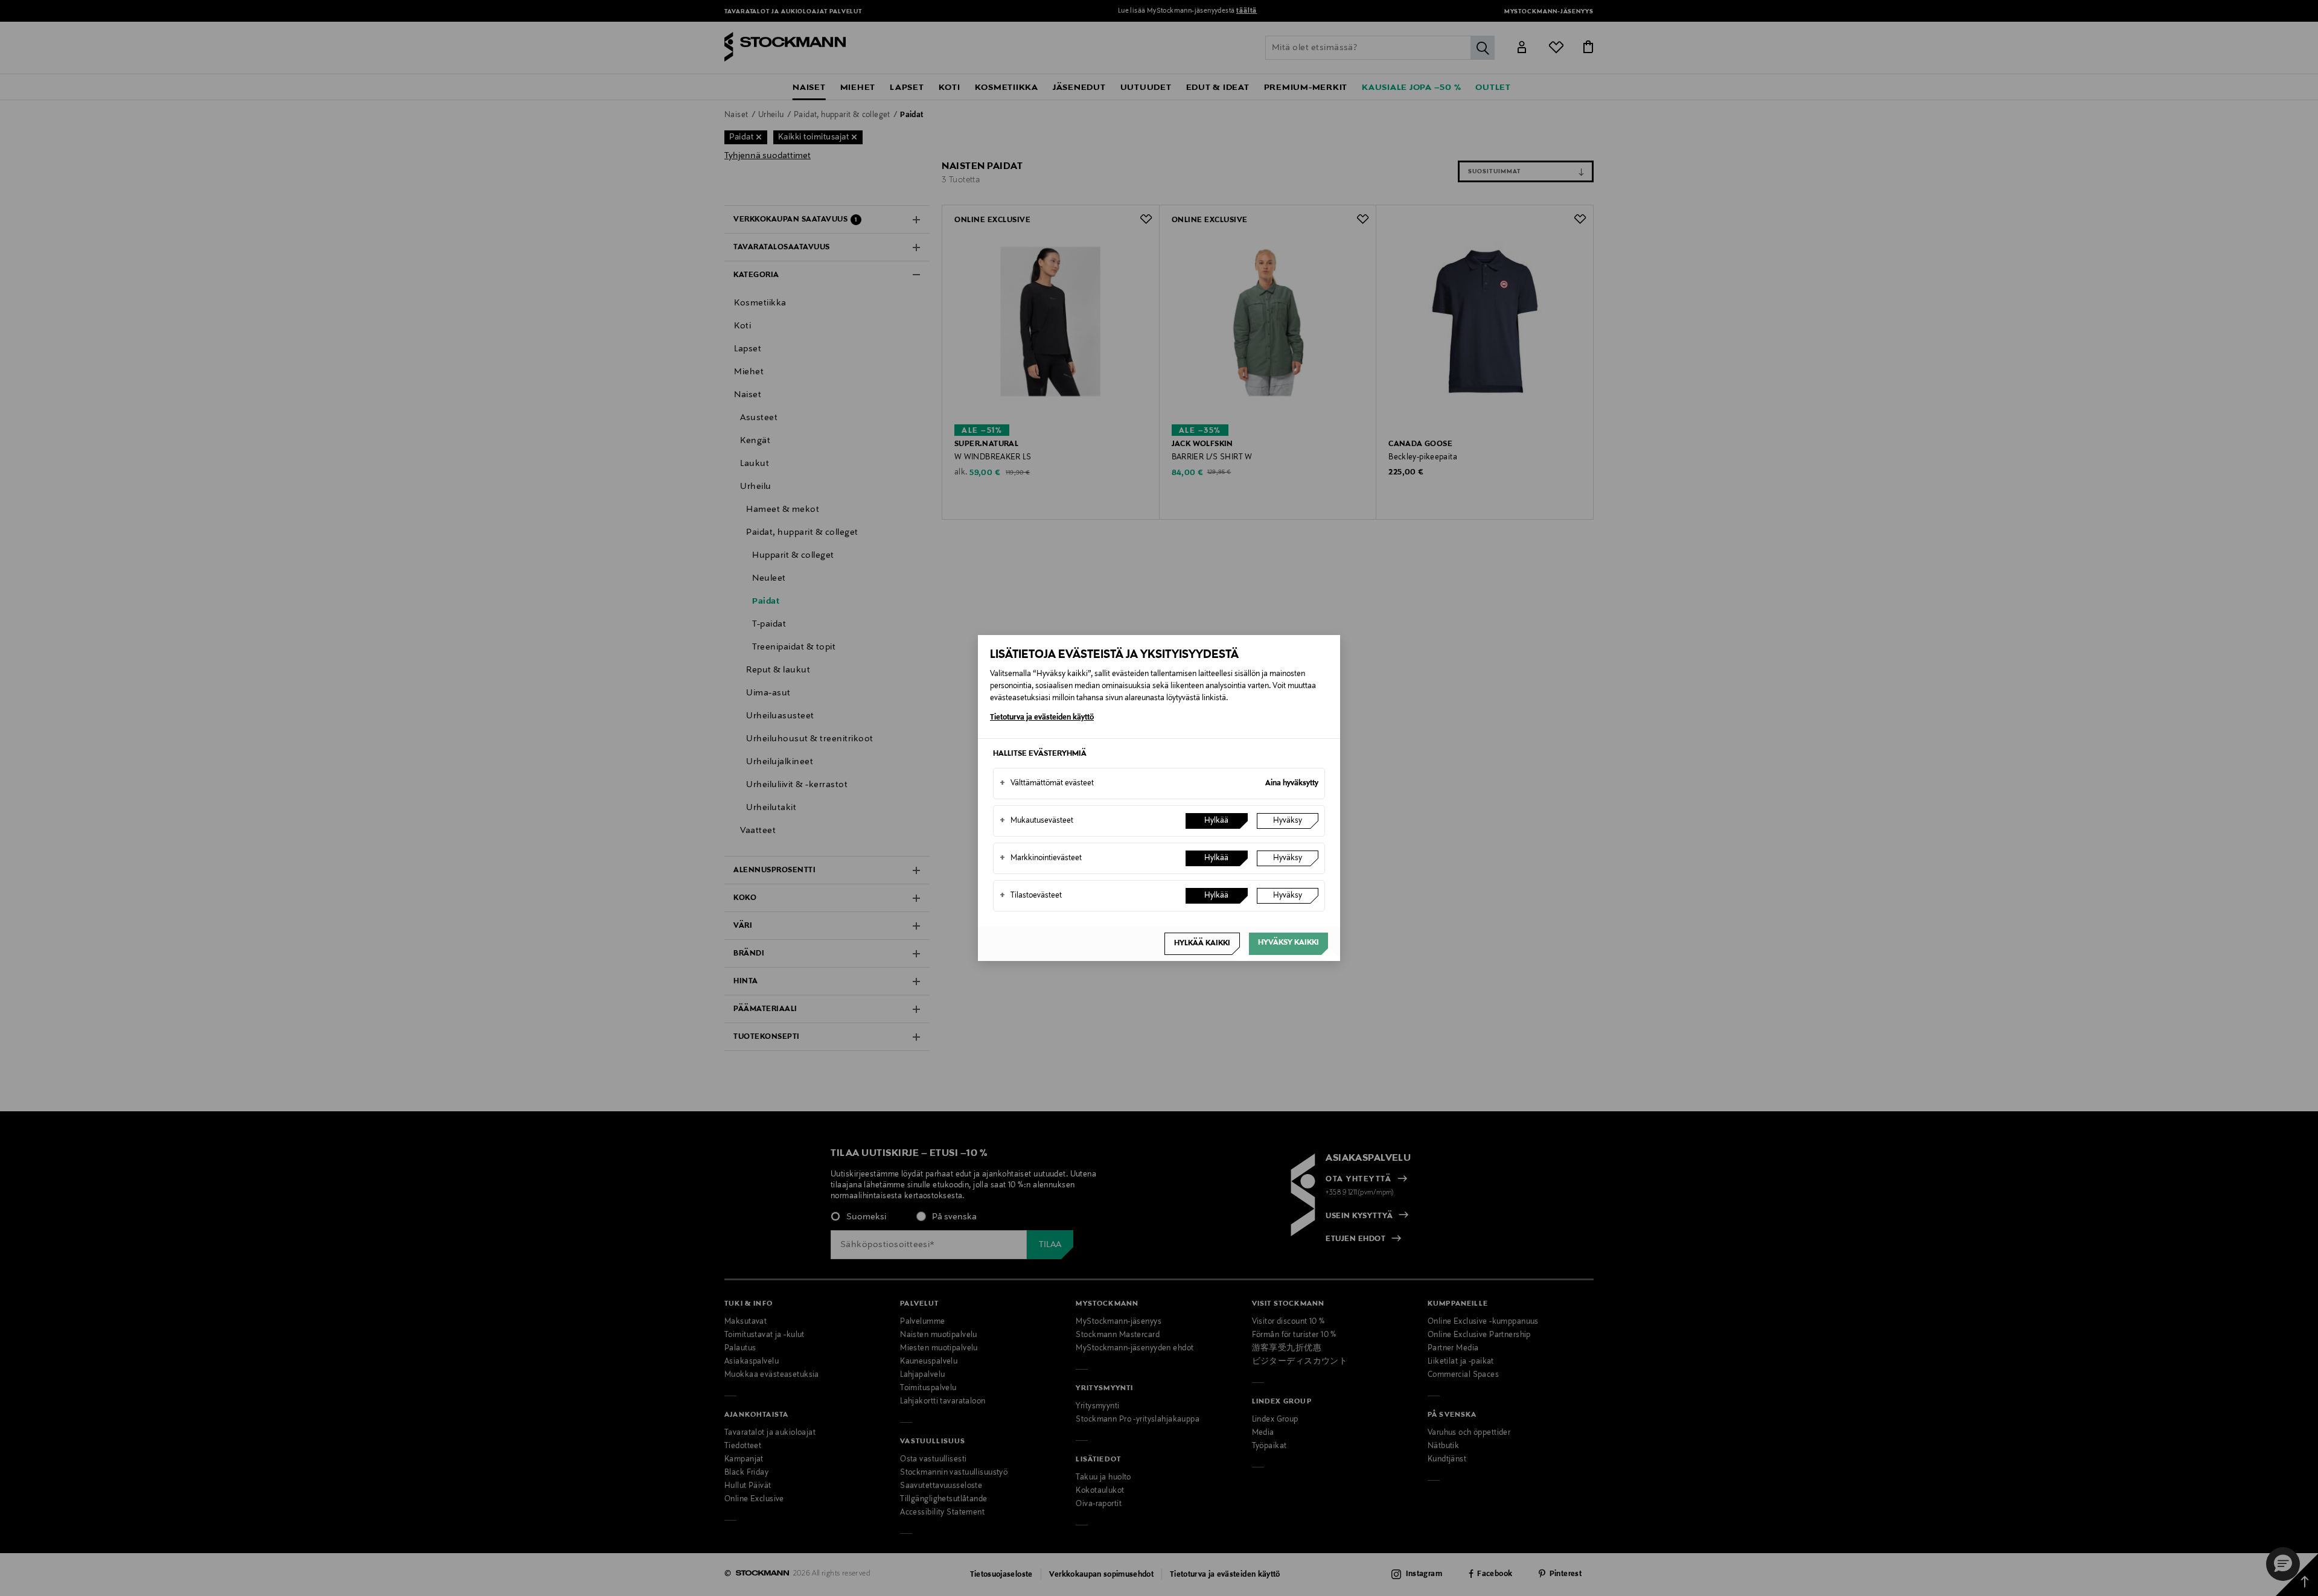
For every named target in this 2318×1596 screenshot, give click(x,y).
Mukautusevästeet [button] (1036, 821)
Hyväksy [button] (1288, 821)
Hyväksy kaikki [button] (1288, 943)
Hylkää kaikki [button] (1202, 943)
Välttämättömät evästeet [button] (1047, 784)
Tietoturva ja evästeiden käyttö (1042, 718)
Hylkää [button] (1216, 821)
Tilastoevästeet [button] (1031, 896)
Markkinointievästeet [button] (1041, 858)
